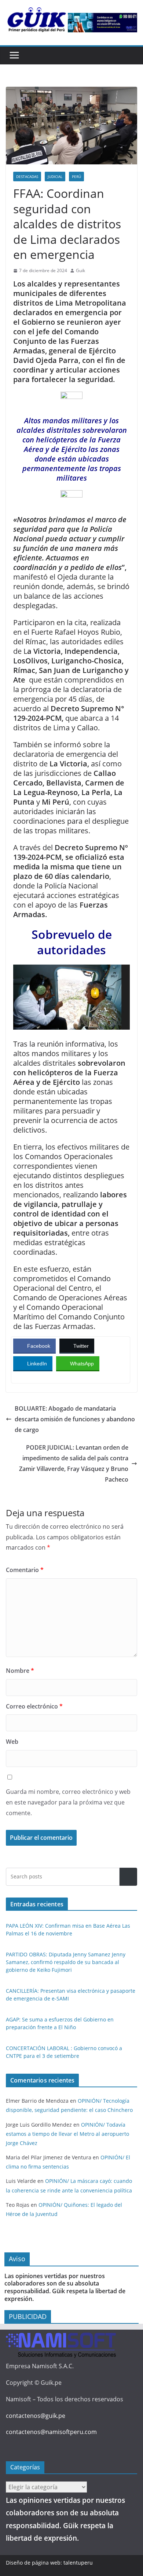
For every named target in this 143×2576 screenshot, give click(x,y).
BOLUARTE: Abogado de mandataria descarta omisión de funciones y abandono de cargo (75, 1419)
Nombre (20, 1671)
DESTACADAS (27, 177)
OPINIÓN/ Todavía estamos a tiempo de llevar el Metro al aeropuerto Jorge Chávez (67, 2134)
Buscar (128, 1877)
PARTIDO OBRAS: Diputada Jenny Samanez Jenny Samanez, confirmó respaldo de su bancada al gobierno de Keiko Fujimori (66, 1962)
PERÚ (76, 177)
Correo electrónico (34, 1706)
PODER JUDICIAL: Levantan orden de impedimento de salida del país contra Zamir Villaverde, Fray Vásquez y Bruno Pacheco (74, 1463)
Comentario (25, 1570)
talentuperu (78, 2563)
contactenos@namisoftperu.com (51, 2432)
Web (12, 1742)
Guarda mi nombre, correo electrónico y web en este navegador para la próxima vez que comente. (68, 1802)
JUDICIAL (55, 177)
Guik (80, 270)
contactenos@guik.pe (36, 2416)
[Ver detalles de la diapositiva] (102, 22)
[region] (102, 22)
